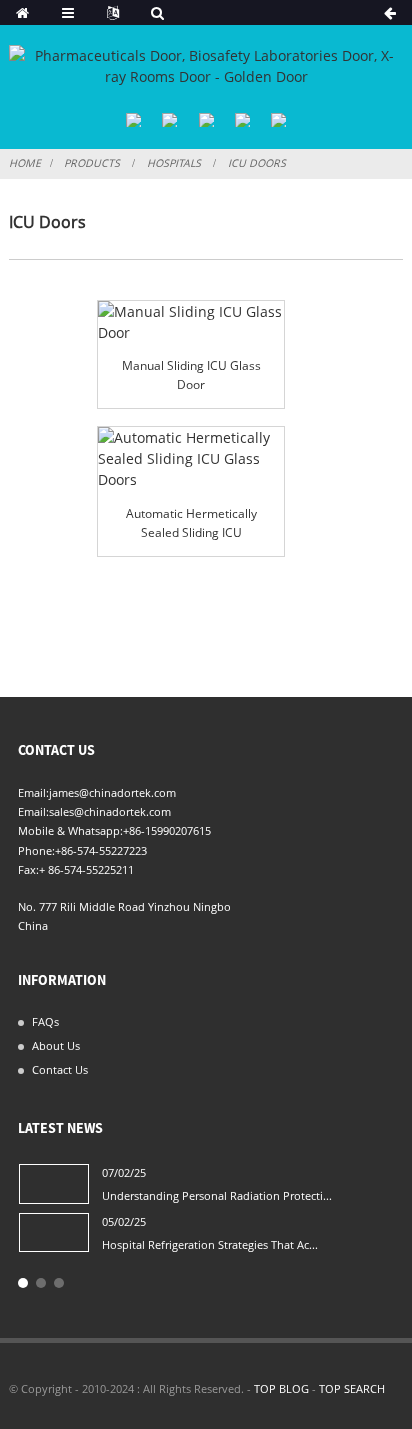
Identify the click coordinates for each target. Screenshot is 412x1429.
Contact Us (60, 1069)
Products (92, 163)
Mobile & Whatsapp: (70, 830)
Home (25, 163)
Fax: (28, 869)
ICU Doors (257, 163)
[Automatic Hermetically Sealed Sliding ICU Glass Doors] (191, 458)
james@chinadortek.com (112, 792)
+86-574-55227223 (101, 850)
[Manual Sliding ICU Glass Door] (191, 322)
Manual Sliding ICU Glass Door (191, 375)
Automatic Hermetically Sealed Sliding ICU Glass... (191, 524)
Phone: (36, 850)
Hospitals (174, 163)
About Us (56, 1045)
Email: (33, 792)
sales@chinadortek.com (110, 811)
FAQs (45, 1021)
